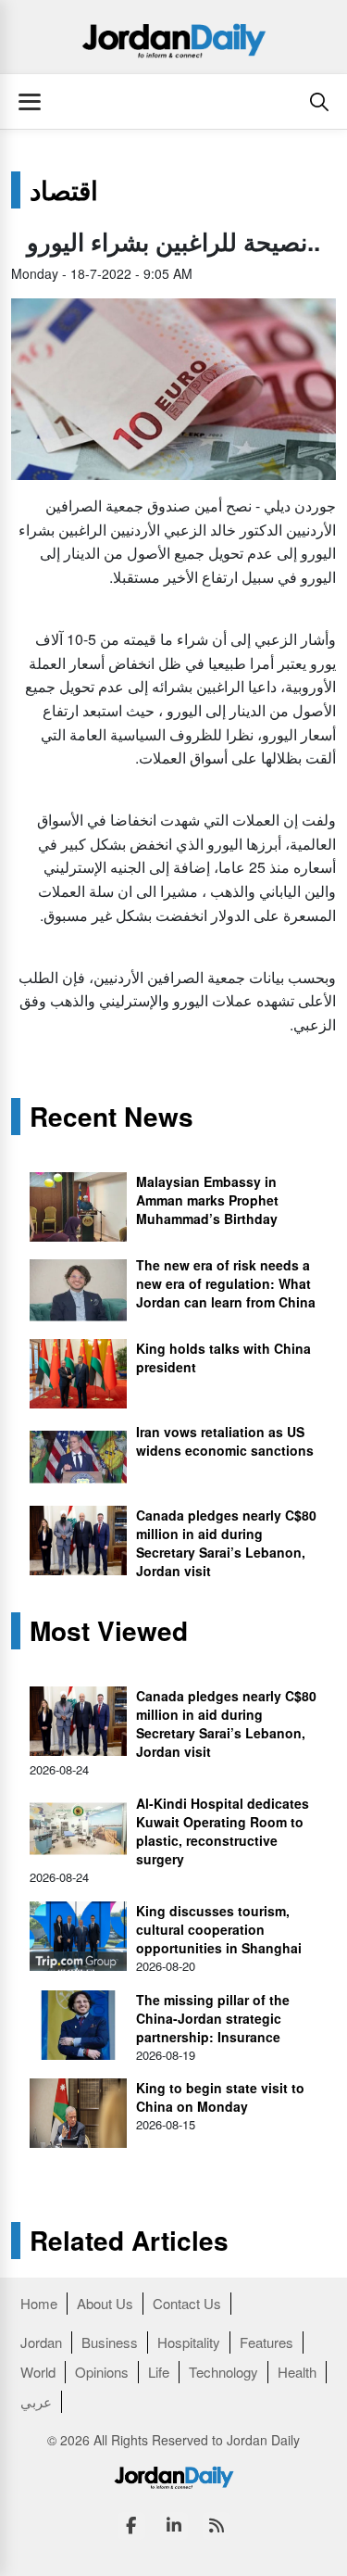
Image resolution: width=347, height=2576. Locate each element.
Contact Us (187, 2303)
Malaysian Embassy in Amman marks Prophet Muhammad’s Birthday (207, 1200)
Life (159, 2372)
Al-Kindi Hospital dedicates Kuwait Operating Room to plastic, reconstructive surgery (223, 1831)
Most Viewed (109, 1631)
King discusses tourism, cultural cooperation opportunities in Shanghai (219, 1929)
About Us (105, 2303)
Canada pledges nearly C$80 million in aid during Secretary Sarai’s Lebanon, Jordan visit (226, 1543)
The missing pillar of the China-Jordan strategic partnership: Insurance (213, 2018)
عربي (36, 2401)
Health (297, 2372)
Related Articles (129, 2241)
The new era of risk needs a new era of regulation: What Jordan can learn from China (226, 1283)
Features (266, 2342)
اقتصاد (64, 190)
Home (39, 2303)
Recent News (112, 1117)
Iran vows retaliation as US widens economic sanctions (225, 1441)
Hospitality (189, 2342)
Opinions (102, 2372)
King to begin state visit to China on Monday (220, 2097)
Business (110, 2342)
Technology (223, 2372)
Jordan (41, 2342)
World (38, 2372)
